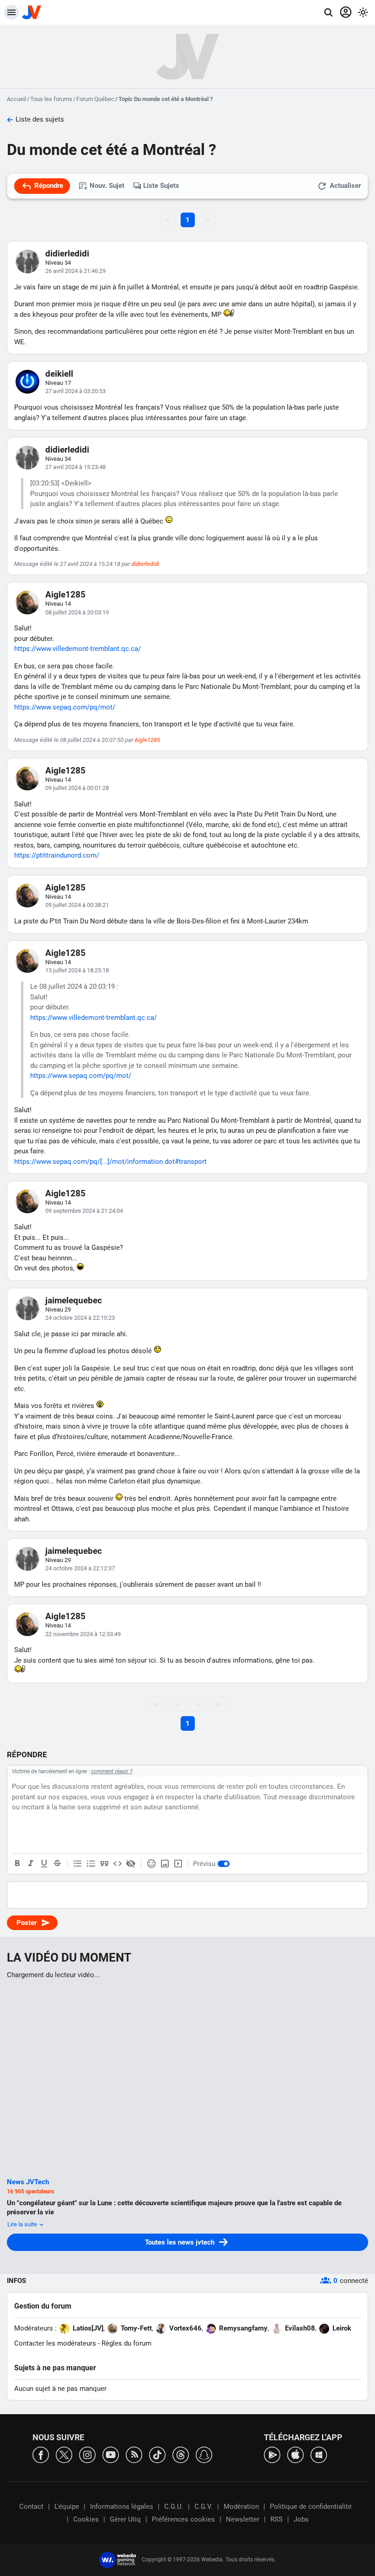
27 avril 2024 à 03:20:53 (75, 391)
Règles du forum (126, 2343)
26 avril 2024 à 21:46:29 (75, 271)
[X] (64, 2454)
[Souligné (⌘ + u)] (44, 1864)
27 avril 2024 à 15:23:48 (75, 467)
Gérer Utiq (125, 2519)
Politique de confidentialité (311, 2507)
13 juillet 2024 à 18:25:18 (77, 970)
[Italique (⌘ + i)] (31, 1864)
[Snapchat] (204, 2454)
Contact (31, 2507)
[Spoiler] (131, 1864)
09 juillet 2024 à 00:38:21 (77, 905)
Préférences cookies (183, 2519)
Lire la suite (23, 2224)
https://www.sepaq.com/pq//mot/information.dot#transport (110, 1162)
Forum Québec (95, 99)
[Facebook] (41, 2454)
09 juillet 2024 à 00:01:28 (77, 788)
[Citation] (104, 1864)
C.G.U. (174, 2507)
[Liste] (78, 1864)
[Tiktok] (157, 2454)
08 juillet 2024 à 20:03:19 (77, 612)
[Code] (118, 1864)
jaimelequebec (74, 1300)
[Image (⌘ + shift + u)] (165, 1864)
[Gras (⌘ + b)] (17, 1864)
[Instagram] (87, 2454)
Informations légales (122, 2507)
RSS (276, 2519)
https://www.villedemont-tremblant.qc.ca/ (78, 649)
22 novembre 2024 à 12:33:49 (83, 1634)
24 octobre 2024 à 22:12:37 (80, 1568)
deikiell (59, 374)
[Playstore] (272, 2454)
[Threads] (181, 2454)
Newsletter (243, 2519)
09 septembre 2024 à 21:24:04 (84, 1211)
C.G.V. (204, 2507)
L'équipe (67, 2507)
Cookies (86, 2519)
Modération (241, 2507)
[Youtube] (111, 2454)
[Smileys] (151, 1864)
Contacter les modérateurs (55, 2343)
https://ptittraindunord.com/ (57, 855)
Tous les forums (51, 99)
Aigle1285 (65, 595)
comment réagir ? (112, 1771)
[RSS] (134, 2454)
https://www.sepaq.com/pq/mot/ (65, 707)
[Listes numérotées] (91, 1864)
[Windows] (319, 2454)
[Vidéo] (178, 1864)
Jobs (301, 2519)
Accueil (16, 99)
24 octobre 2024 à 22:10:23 (80, 1318)
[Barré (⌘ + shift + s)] (57, 1864)
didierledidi (67, 253)
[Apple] (295, 2454)
